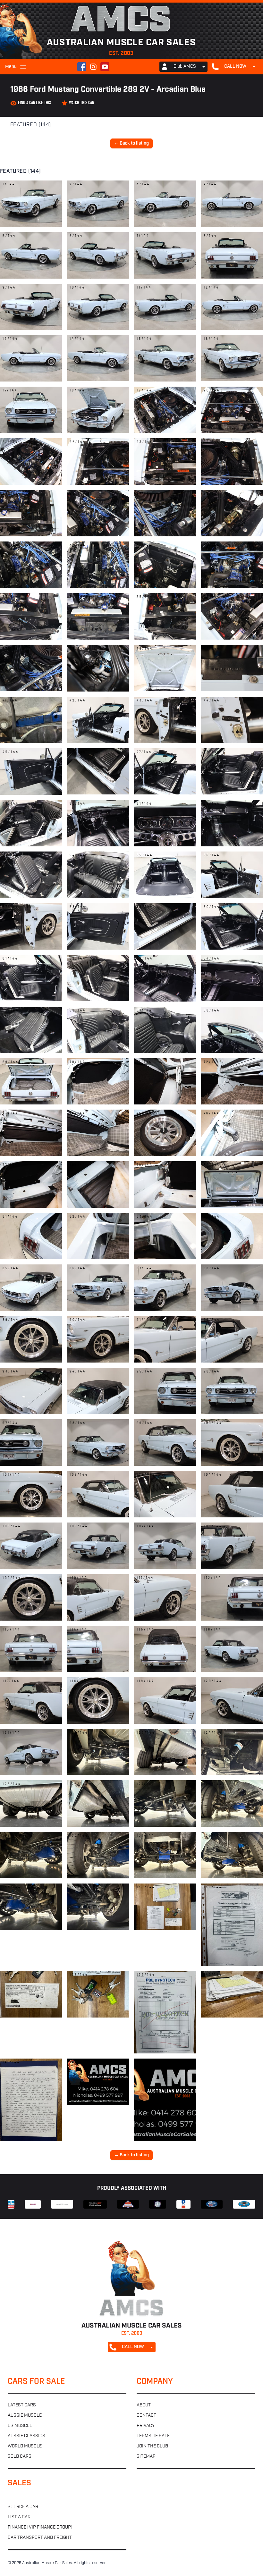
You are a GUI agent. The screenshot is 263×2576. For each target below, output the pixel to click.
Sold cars (20, 2457)
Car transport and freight (40, 2538)
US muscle (20, 2426)
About (144, 2405)
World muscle (25, 2446)
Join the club (152, 2446)
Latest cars (22, 2405)
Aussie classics (26, 2436)
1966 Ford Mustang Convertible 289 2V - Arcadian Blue (108, 90)
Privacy (146, 2426)
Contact (146, 2416)
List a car (19, 2517)
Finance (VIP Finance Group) (40, 2527)
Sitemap (146, 2457)
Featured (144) (31, 125)
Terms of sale (153, 2436)
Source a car (23, 2507)
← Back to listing (131, 143)
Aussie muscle (25, 2416)
